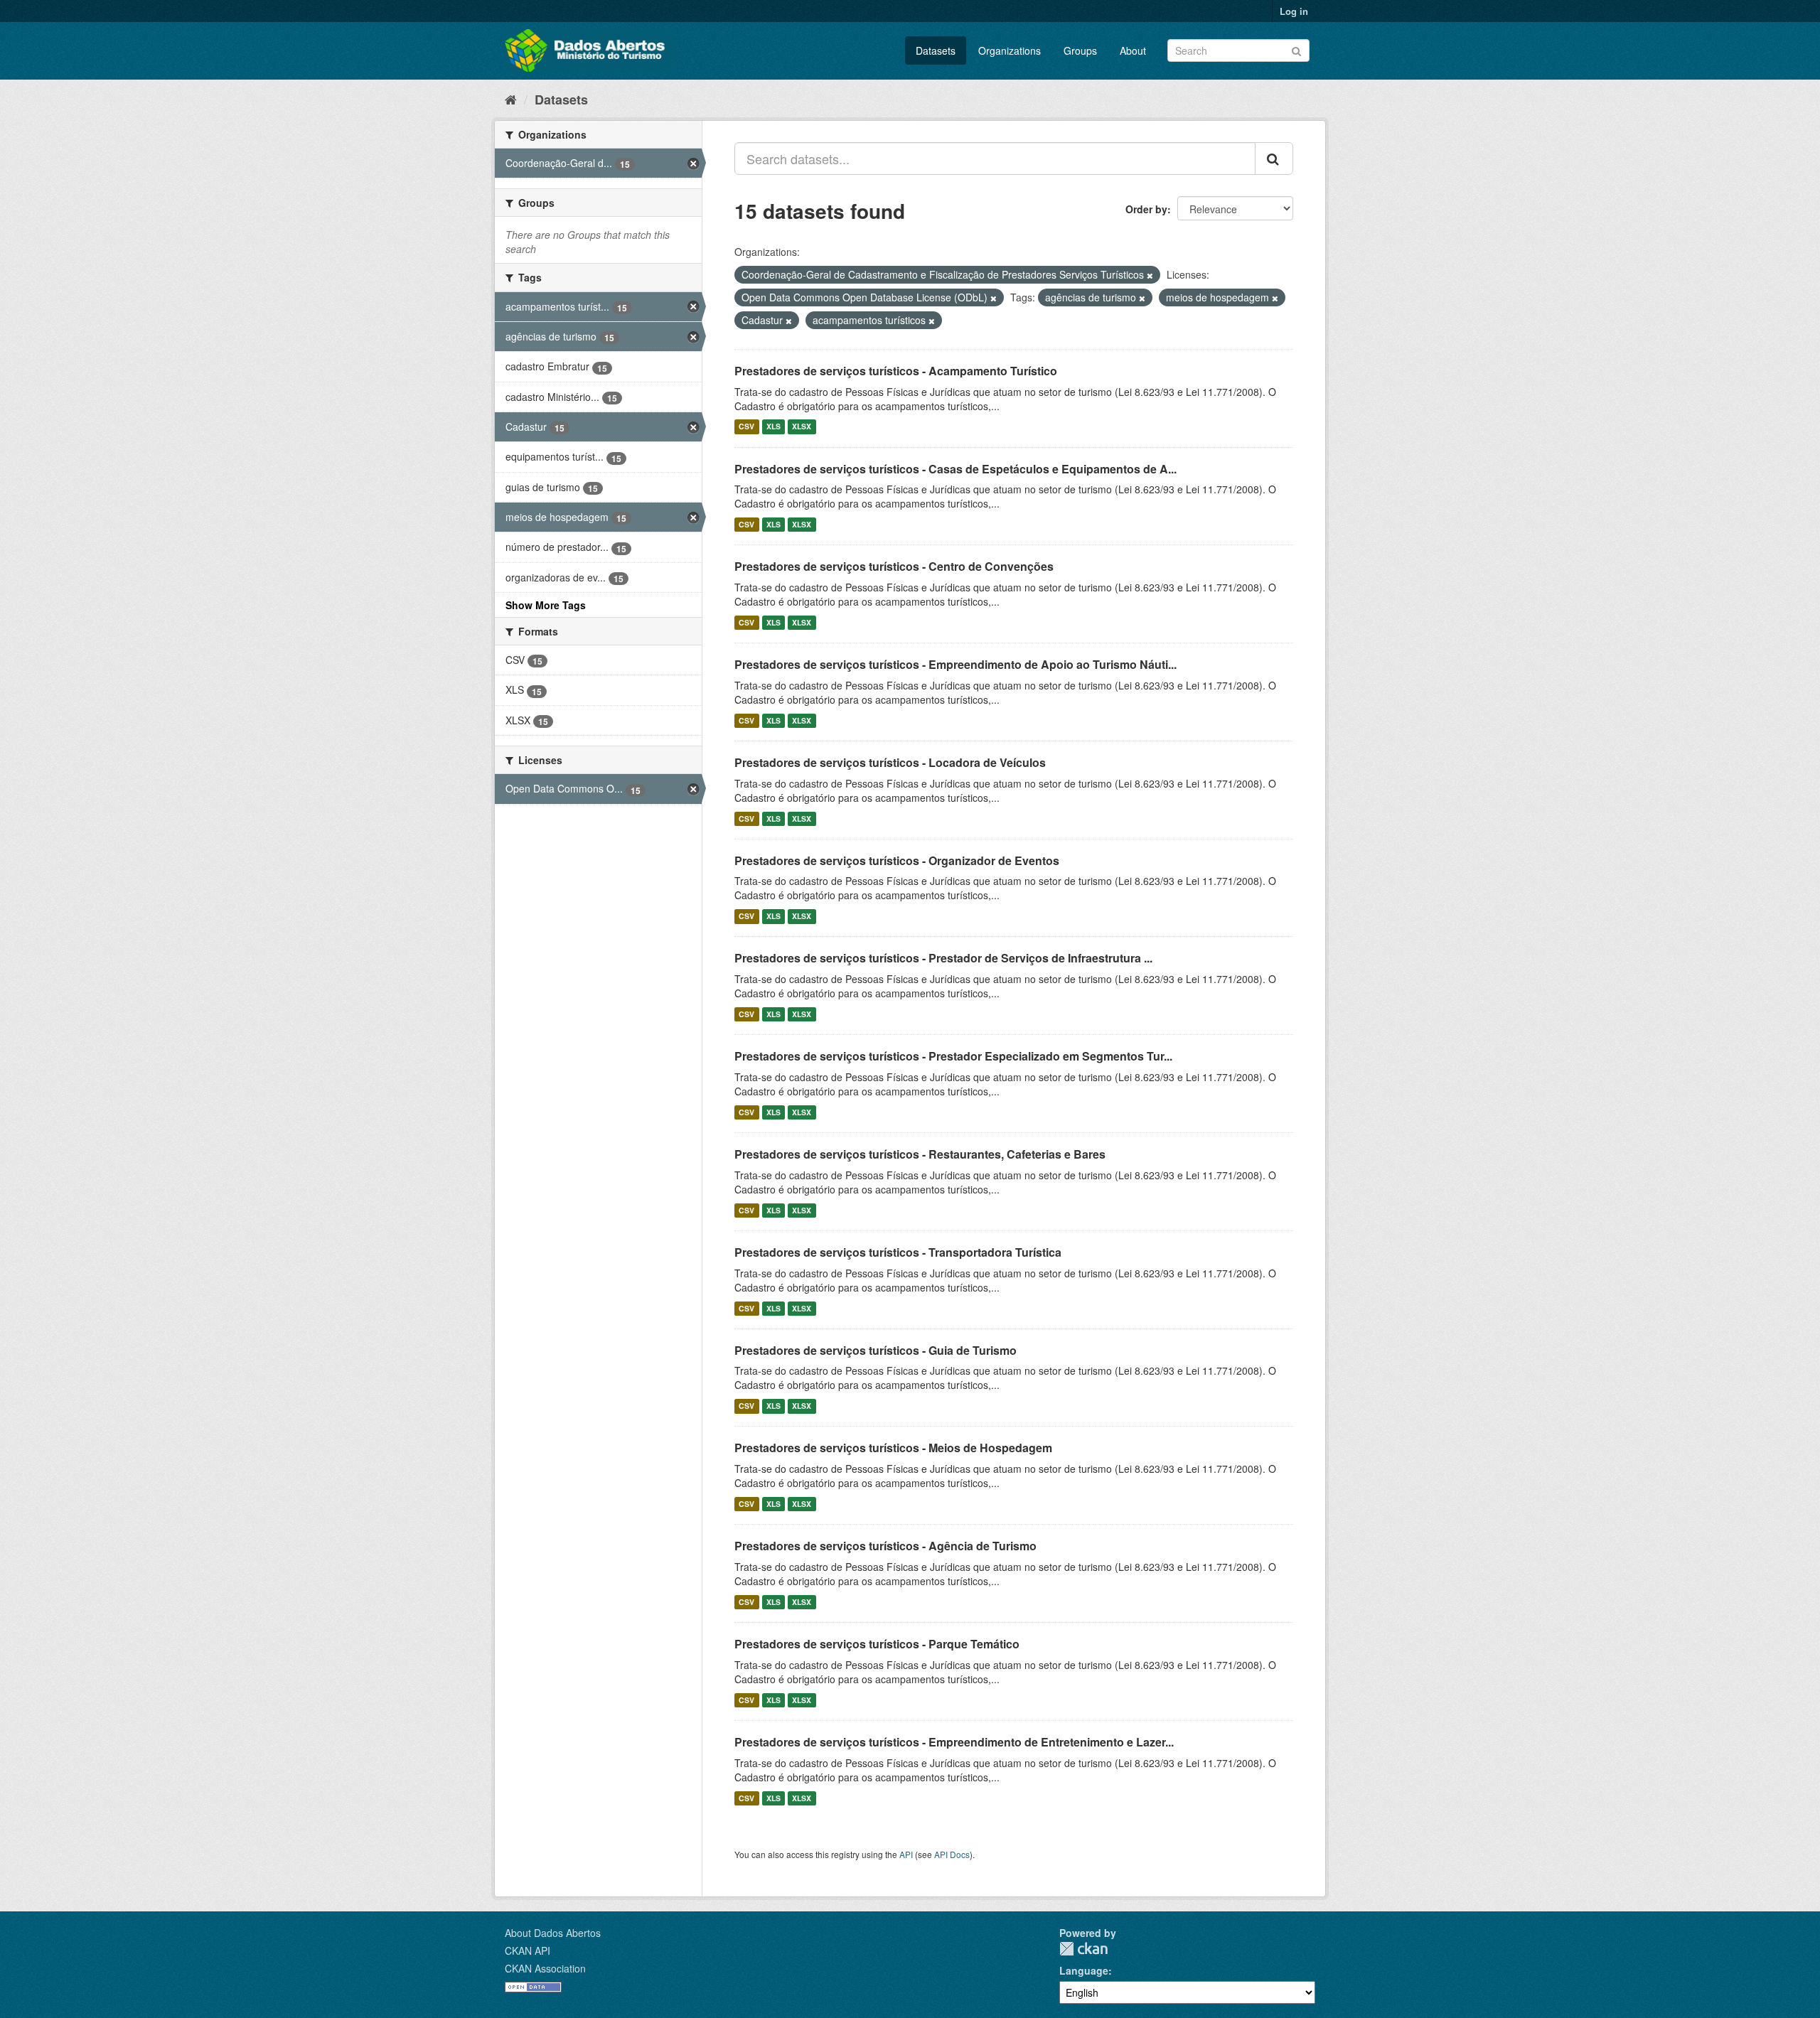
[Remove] (1150, 275)
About (1133, 50)
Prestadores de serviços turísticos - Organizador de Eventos (897, 860)
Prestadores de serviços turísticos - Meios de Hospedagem (893, 1448)
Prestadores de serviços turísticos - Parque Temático (877, 1644)
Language (1084, 1970)
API (906, 1854)
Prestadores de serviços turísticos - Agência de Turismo (885, 1546)
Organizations (1010, 50)
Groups (1080, 50)
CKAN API (528, 1950)
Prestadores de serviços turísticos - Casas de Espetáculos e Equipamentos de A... (955, 469)
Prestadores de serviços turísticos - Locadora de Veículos (890, 762)
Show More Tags (546, 605)
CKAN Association (545, 1968)
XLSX (802, 427)
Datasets (936, 50)
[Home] (511, 99)
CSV (746, 427)
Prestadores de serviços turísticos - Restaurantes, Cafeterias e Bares (920, 1154)
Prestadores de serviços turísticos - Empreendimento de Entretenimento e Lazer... (954, 1742)
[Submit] (1296, 49)
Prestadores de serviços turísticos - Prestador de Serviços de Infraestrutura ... (943, 958)
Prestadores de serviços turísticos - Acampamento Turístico (896, 371)
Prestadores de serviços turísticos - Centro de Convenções (894, 566)
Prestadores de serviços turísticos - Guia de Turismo (876, 1350)
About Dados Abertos (553, 1933)
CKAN (1083, 1949)
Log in (1294, 11)
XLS (773, 427)
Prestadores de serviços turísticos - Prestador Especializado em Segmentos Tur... (953, 1056)
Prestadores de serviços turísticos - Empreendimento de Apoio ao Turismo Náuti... (955, 664)
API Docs (952, 1854)
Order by (1146, 209)
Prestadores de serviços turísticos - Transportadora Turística (898, 1252)
